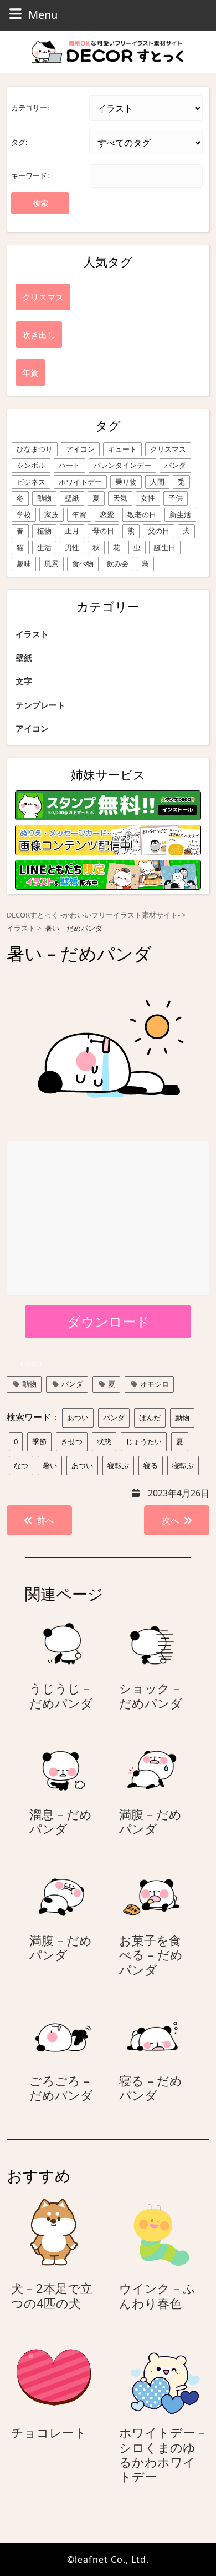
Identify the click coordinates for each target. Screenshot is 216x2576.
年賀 (79, 515)
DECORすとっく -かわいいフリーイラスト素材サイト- (93, 915)
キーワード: (30, 175)
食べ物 (83, 563)
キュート (122, 449)
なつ (21, 1465)
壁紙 (72, 498)
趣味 (24, 563)
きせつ (72, 1441)
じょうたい (144, 1441)
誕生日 (165, 547)
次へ (171, 1520)
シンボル (31, 465)
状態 (104, 1441)
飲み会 (118, 563)
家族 (52, 515)
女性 (148, 498)
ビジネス (31, 482)
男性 (72, 547)
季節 (39, 1441)
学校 (24, 515)
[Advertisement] (109, 1219)
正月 (72, 531)
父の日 (159, 531)
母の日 (103, 531)
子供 (176, 498)
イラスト (32, 634)
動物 (44, 498)
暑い (50, 1465)
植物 (44, 531)
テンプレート (40, 705)
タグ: (19, 142)
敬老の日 (142, 515)
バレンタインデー (122, 465)
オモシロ (155, 1384)
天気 (120, 498)
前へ (45, 1520)
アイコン (80, 449)
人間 (157, 482)
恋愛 (107, 515)
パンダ (175, 465)
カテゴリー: (30, 108)
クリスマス (168, 449)
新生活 (180, 515)
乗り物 (126, 482)
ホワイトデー (80, 482)
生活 (44, 547)
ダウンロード (108, 1321)
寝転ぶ (118, 1465)
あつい (78, 1418)
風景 (52, 563)
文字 (24, 681)
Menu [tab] (43, 14)
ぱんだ (150, 1418)
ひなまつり (35, 449)
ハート (70, 465)
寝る (151, 1465)
